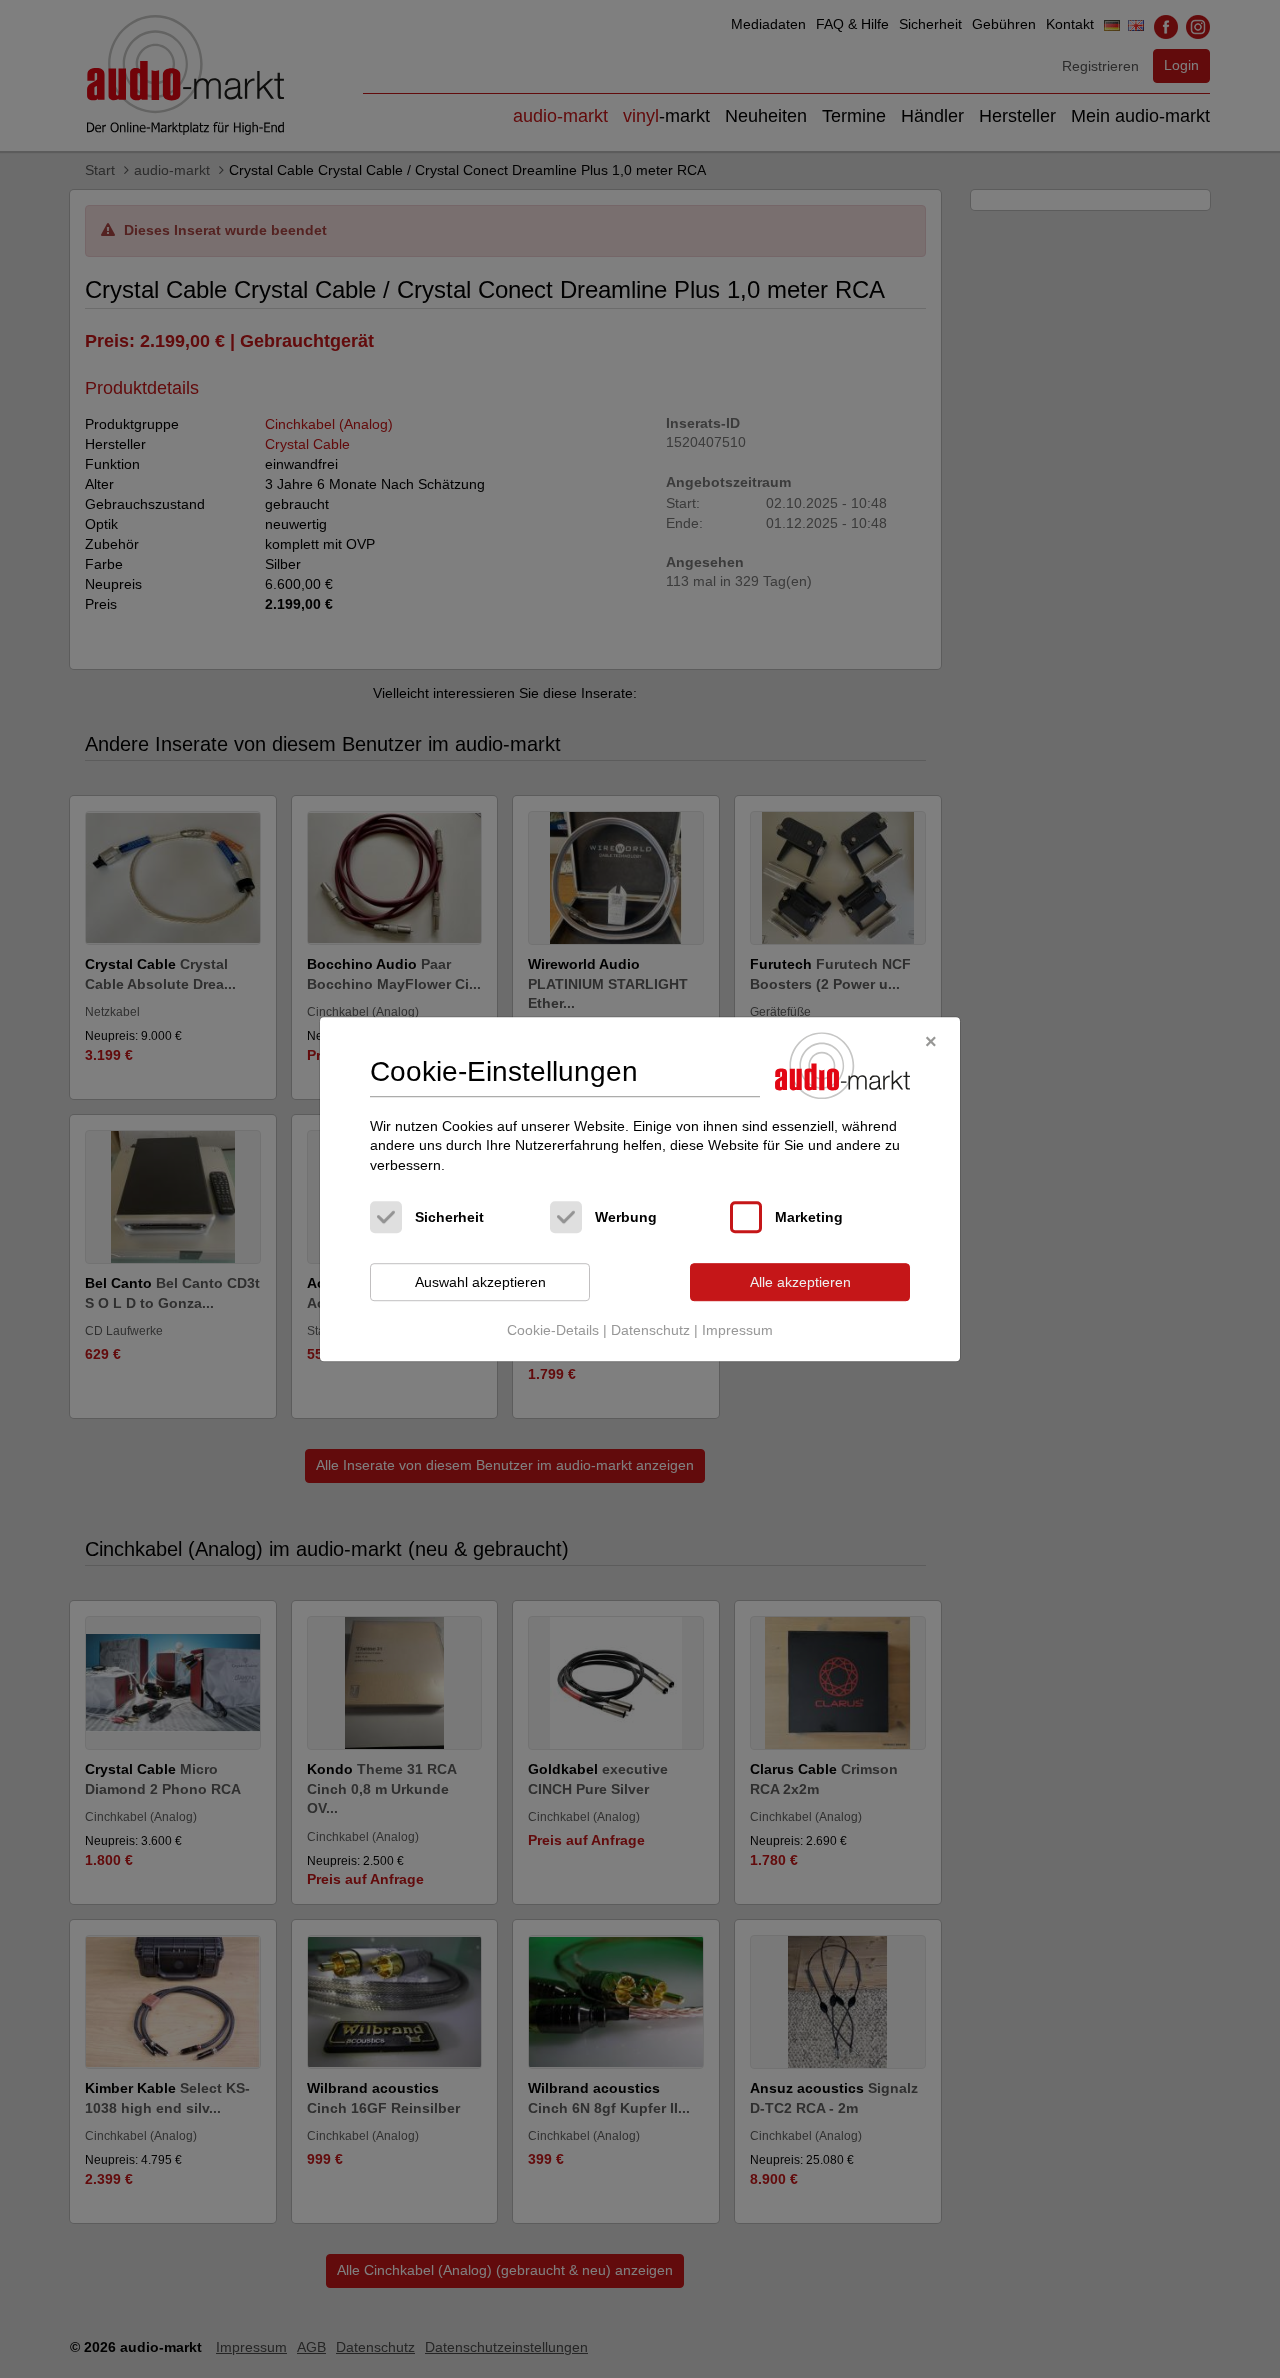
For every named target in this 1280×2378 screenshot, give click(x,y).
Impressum (737, 1330)
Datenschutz (650, 1330)
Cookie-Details (553, 1330)
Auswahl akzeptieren (480, 1282)
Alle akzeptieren (800, 1282)
